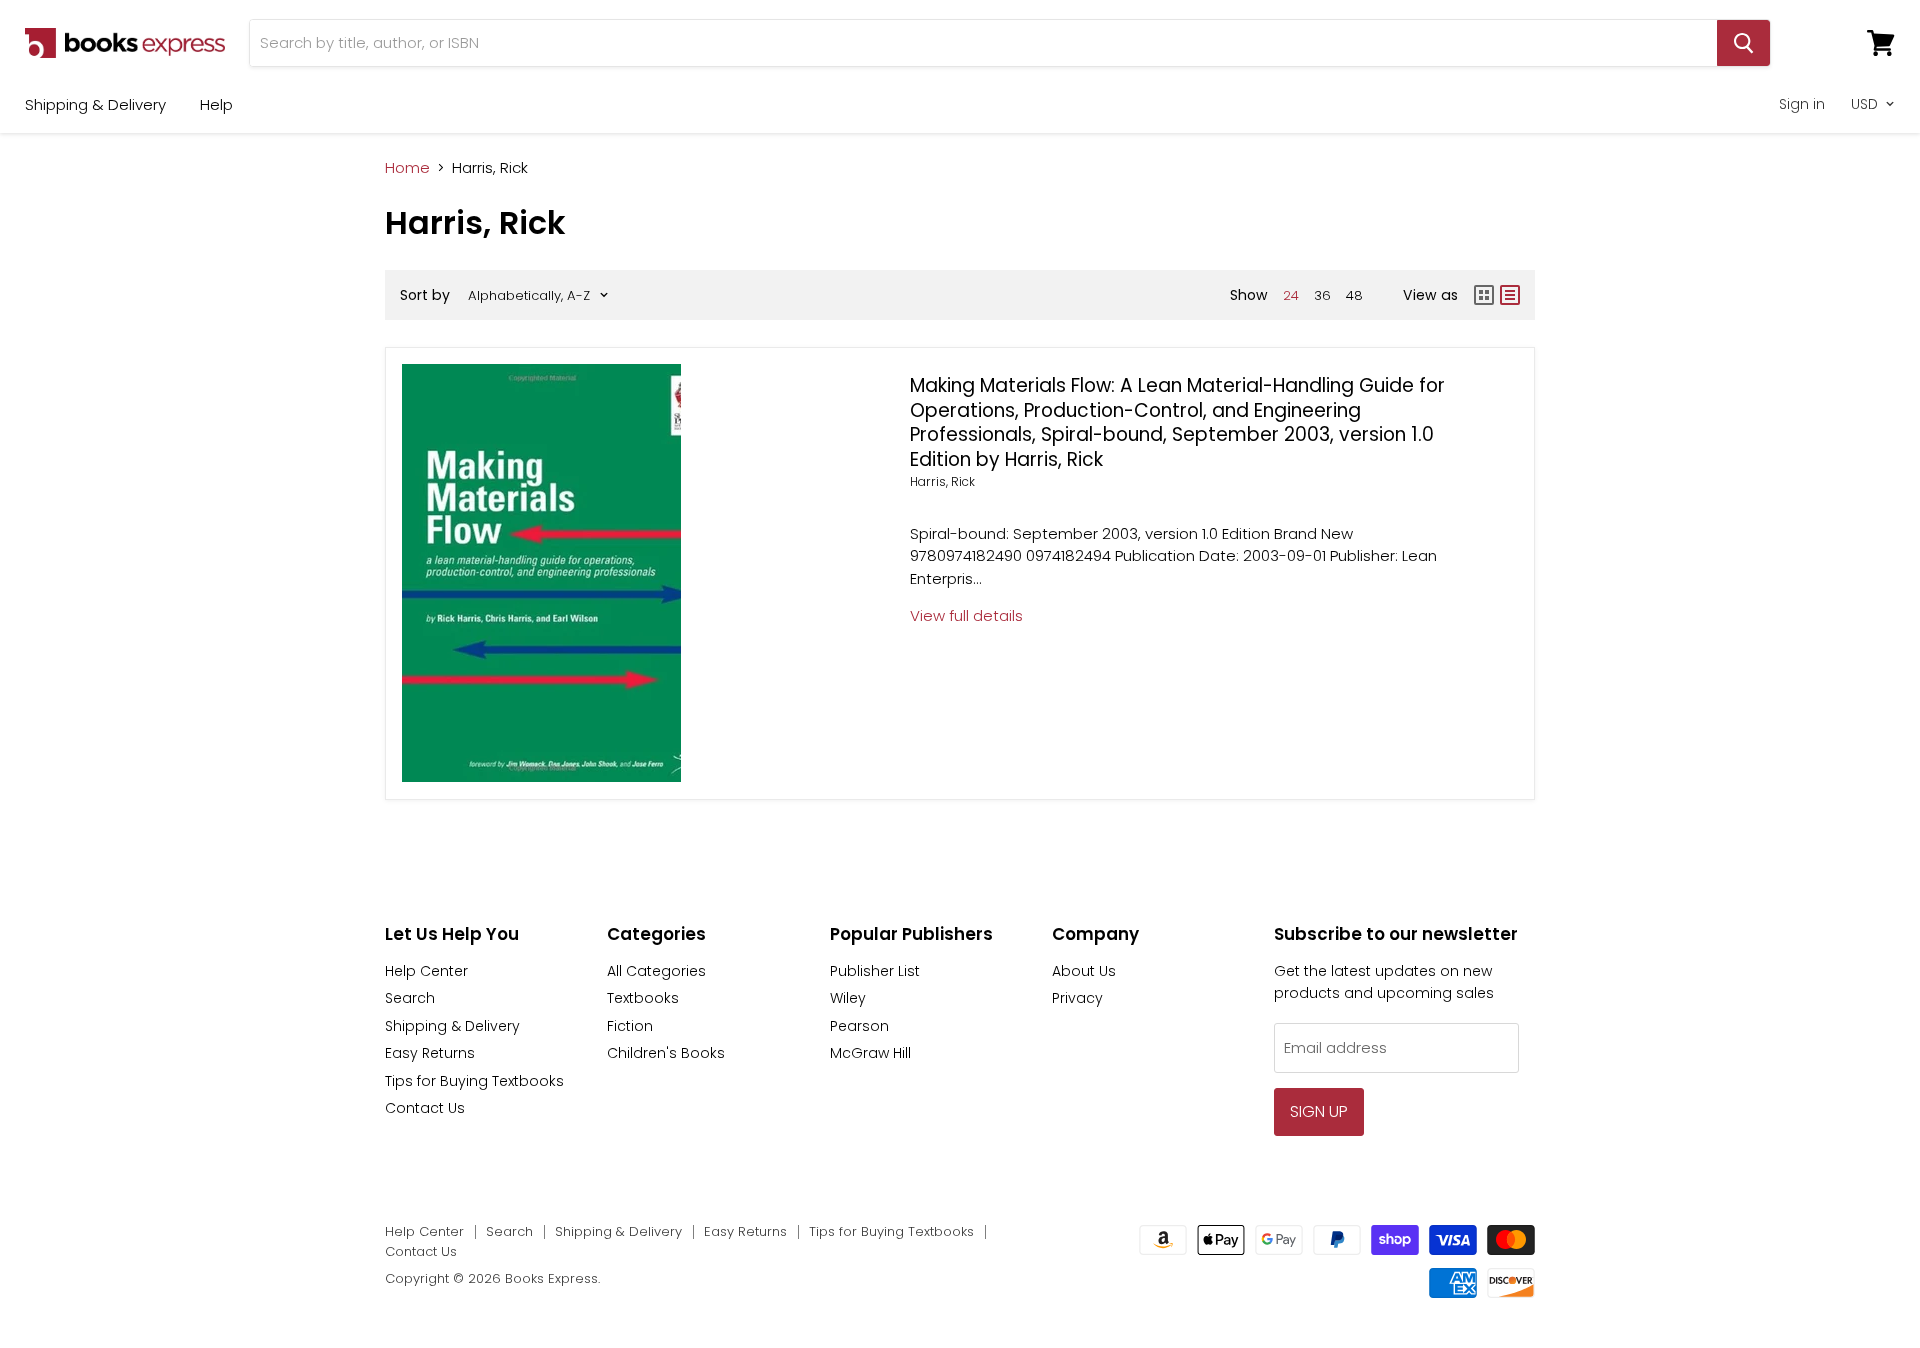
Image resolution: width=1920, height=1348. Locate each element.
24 (1291, 295)
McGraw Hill (870, 1053)
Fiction (630, 1026)
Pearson (859, 1026)
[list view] (1510, 295)
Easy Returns (430, 1053)
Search (410, 998)
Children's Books (666, 1053)
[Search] (1743, 43)
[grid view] (1484, 295)
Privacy (1077, 998)
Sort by (425, 295)
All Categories (656, 971)
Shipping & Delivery (95, 104)
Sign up (1319, 1111)
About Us (1084, 971)
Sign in (1802, 104)
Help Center (426, 971)
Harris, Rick (942, 481)
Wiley (848, 998)
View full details (966, 615)
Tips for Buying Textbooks (474, 1081)
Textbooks (643, 998)
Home (407, 167)
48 (1354, 295)
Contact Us (425, 1108)
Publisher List (875, 971)
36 (1322, 295)
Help (216, 104)
